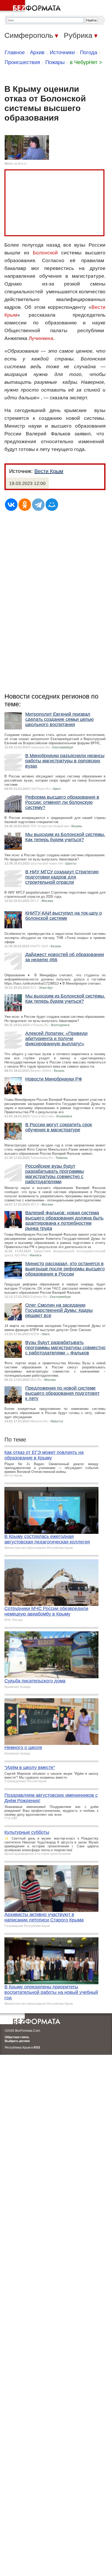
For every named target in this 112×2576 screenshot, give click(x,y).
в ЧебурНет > (86, 62)
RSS (37, 2048)
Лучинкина (41, 338)
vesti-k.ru (20, 164)
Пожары (55, 62)
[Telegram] (38, 505)
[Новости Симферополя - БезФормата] (31, 6)
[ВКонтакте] (11, 505)
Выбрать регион (17, 2041)
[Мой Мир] (52, 505)
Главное (15, 52)
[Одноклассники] (25, 505)
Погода (89, 52)
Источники (62, 52)
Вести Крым (49, 471)
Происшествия (22, 62)
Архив (37, 52)
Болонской (45, 253)
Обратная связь (17, 2037)
